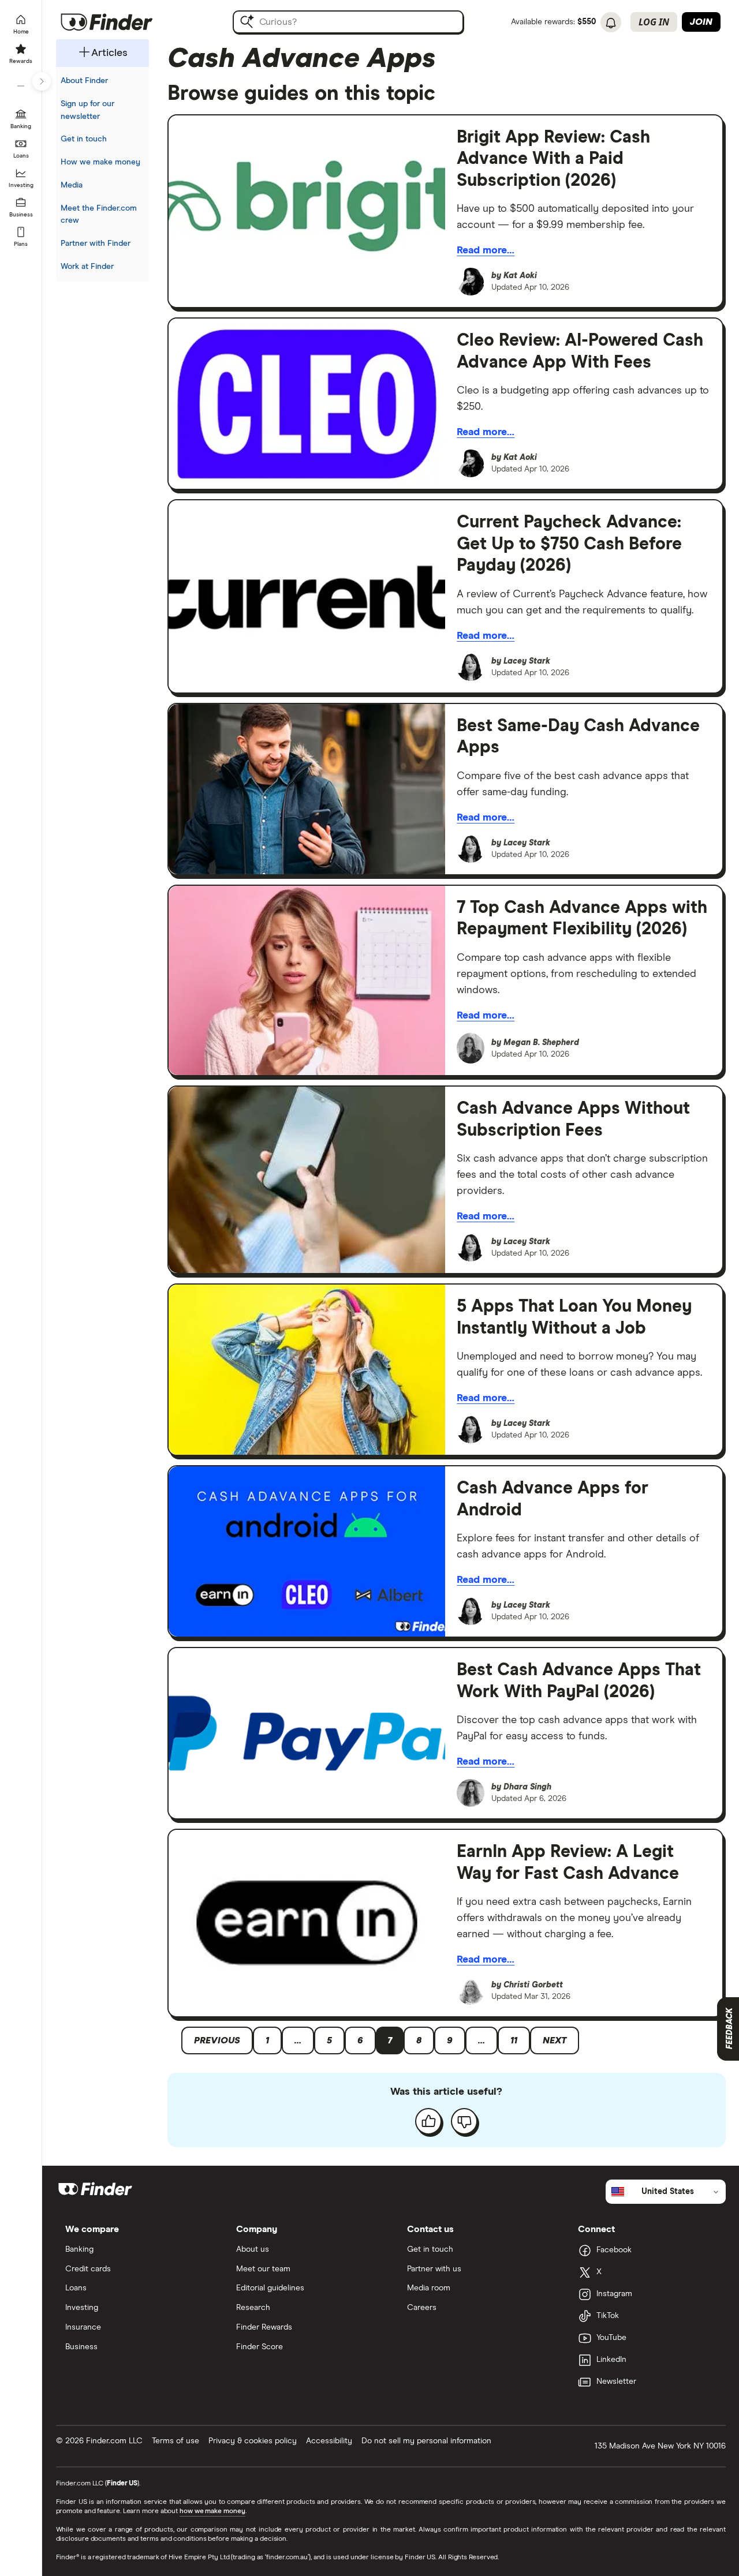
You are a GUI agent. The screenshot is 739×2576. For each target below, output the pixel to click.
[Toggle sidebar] (42, 81)
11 (514, 2040)
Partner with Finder (96, 244)
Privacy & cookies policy (253, 2441)
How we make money (100, 162)
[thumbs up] (428, 2121)
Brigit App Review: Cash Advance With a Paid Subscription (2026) (553, 159)
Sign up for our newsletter (87, 110)
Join (701, 22)
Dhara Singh (527, 1787)
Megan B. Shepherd (541, 1043)
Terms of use (176, 2441)
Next (555, 2040)
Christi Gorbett (533, 1985)
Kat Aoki (520, 276)
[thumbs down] (464, 2121)
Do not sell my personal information (426, 2441)
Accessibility (329, 2441)
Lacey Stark (527, 661)
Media (72, 185)
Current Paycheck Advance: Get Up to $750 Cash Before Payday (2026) (569, 544)
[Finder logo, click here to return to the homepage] (123, 22)
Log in (654, 22)
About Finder (84, 81)
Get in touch (84, 139)
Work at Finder (87, 267)
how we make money (212, 2511)
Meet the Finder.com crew (99, 215)
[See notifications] (611, 23)
